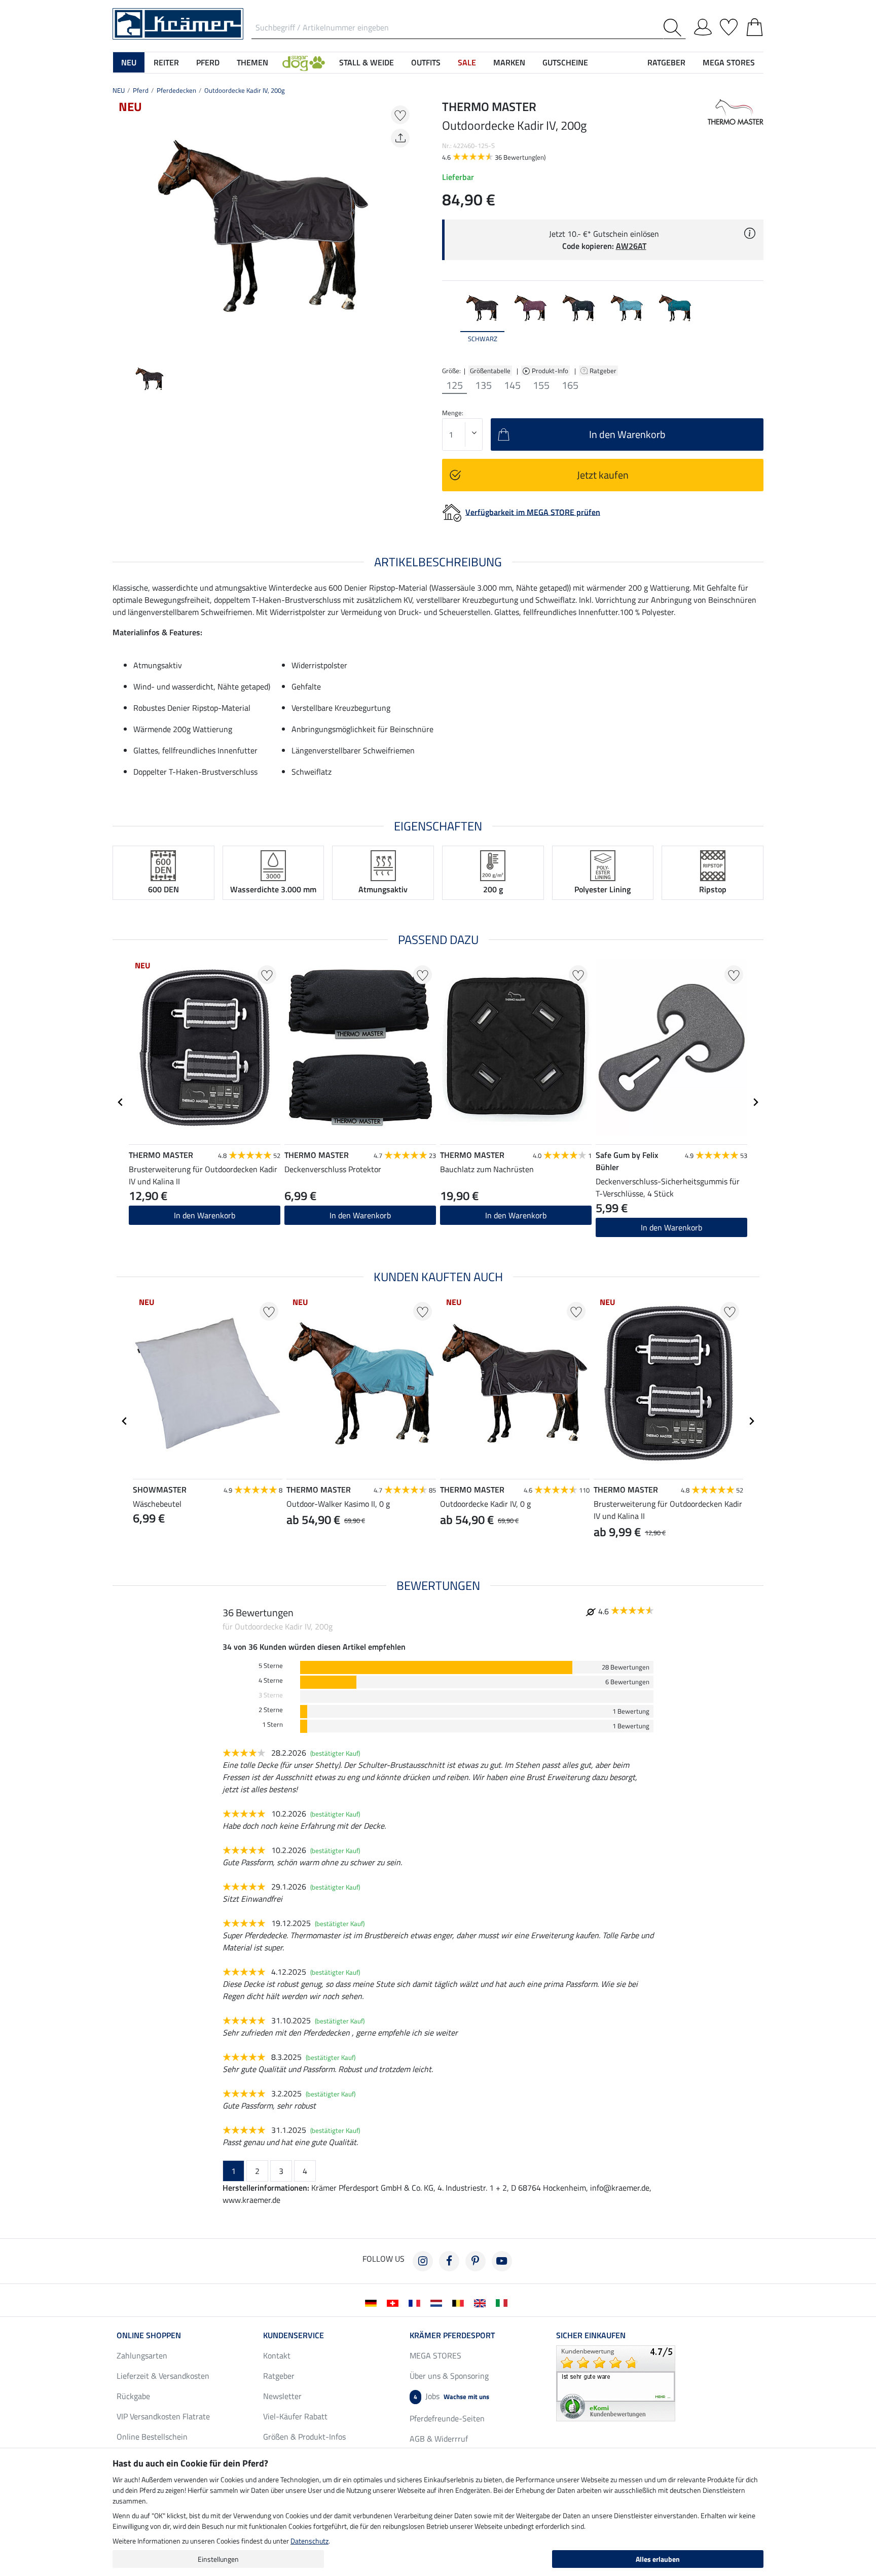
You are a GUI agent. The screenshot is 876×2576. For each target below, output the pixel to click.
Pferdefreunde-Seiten (447, 2418)
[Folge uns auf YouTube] (502, 2261)
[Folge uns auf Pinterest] (476, 2261)
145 (512, 385)
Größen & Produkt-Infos (304, 2437)
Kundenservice (294, 2335)
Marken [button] (509, 62)
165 (570, 385)
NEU (119, 90)
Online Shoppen (149, 2335)
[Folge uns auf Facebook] (449, 2261)
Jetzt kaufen (603, 475)
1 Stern (272, 1725)
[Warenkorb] (755, 25)
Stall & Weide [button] (367, 62)
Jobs (451, 2396)
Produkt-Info (551, 371)
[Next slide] (406, 226)
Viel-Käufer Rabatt (295, 2416)
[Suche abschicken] (674, 28)
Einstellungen (218, 2559)
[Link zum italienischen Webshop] (504, 2302)
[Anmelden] (703, 25)
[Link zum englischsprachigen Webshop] (482, 2302)
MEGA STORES (729, 62)
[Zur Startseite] (178, 23)
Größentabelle (490, 371)
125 (454, 385)
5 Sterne (271, 1666)
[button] (304, 62)
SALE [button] (467, 62)
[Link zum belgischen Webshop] (460, 2302)
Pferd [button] (208, 62)
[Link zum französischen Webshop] (416, 2302)
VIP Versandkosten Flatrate (163, 2416)
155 (541, 385)
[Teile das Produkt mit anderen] (400, 138)
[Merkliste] (729, 25)
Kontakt (277, 2355)
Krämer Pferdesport (452, 2335)
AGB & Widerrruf (439, 2439)
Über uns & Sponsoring (449, 2376)
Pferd (141, 90)
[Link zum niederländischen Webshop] (438, 2302)
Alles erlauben (658, 2559)
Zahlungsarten (142, 2355)
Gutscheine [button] (565, 62)
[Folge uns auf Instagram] (423, 2261)
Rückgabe (133, 2396)
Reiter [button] (166, 62)
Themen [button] (252, 62)
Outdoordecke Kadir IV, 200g (245, 90)
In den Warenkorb (205, 1215)
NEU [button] (129, 62)
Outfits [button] (426, 62)
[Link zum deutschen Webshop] (373, 2302)
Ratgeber (604, 371)
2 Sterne (271, 1710)
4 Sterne (271, 1680)
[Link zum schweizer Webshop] (395, 2302)
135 (483, 385)
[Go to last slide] (121, 1102)
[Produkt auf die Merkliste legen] (400, 115)
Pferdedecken (176, 90)
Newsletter (282, 2396)
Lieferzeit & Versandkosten (163, 2376)
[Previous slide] (121, 226)
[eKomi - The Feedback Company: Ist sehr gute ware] (616, 2382)
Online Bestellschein (152, 2437)
